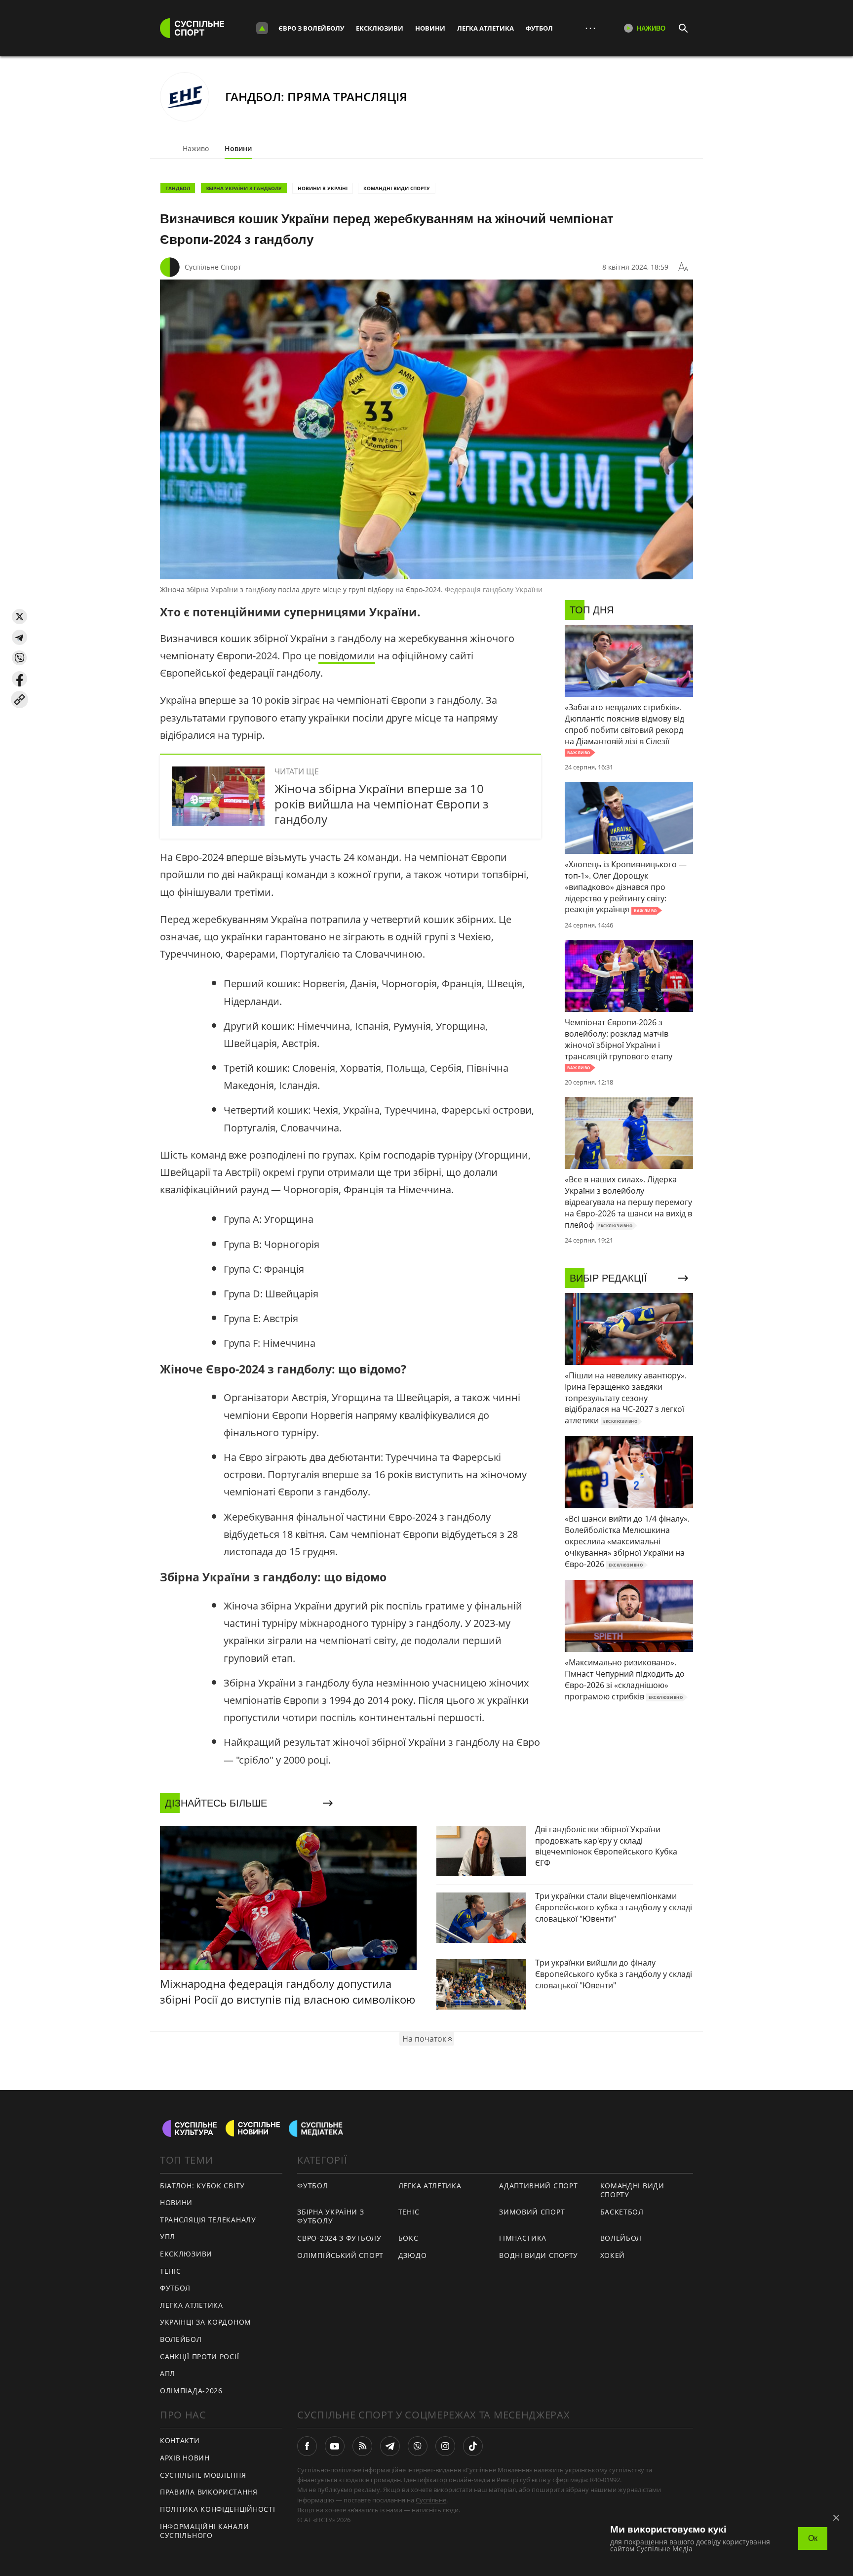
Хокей (613, 2255)
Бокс (408, 2238)
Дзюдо (413, 2255)
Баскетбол (622, 2212)
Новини (430, 28)
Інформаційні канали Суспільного (204, 2531)
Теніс (171, 2271)
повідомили (347, 656)
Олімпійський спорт (340, 2255)
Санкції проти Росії (199, 2356)
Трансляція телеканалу (208, 2220)
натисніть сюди (435, 2510)
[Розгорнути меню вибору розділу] (262, 28)
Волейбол (181, 2339)
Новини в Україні (323, 188)
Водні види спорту (539, 2255)
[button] (19, 617)
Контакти (180, 2440)
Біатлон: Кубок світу (202, 2186)
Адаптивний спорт (538, 2186)
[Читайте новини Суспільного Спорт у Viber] (418, 2446)
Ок (813, 2538)
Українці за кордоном (206, 2322)
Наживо (196, 148)
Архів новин (185, 2458)
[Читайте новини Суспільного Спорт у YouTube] (335, 2446)
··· (590, 28)
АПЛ (168, 2373)
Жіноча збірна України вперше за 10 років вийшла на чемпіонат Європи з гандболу (382, 804)
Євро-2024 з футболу (339, 2238)
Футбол (539, 28)
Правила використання (209, 2492)
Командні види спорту (397, 188)
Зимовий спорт (532, 2212)
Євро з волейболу (311, 28)
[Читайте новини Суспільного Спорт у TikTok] (473, 2446)
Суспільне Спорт (213, 267)
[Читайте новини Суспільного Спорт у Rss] (362, 2446)
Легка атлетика (485, 28)
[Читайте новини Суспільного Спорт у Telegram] (390, 2446)
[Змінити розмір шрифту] (683, 267)
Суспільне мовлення (203, 2475)
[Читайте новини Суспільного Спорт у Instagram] (445, 2446)
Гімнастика (523, 2238)
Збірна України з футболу (330, 2216)
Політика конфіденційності (218, 2509)
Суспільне (431, 2500)
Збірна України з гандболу (244, 188)
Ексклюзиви (380, 28)
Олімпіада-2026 (191, 2391)
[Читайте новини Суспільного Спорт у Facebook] (307, 2446)
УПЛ (168, 2236)
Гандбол (178, 188)
